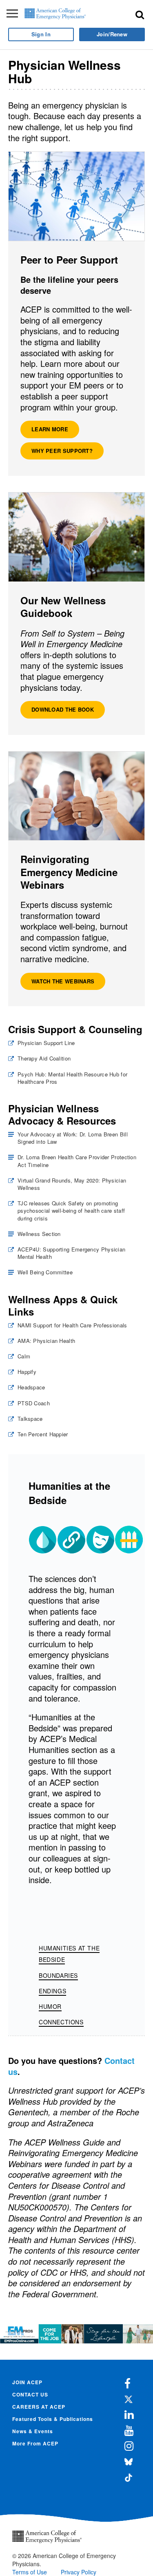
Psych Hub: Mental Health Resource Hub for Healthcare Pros (72, 1078)
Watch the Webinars (63, 981)
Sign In (41, 34)
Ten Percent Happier (43, 1434)
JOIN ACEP (27, 2382)
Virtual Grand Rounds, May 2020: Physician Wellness (72, 1184)
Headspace (31, 1387)
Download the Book (63, 709)
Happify (27, 1372)
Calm (24, 1356)
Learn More (50, 429)
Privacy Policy (79, 2572)
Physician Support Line (46, 1043)
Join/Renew (112, 34)
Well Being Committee (45, 1272)
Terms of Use (30, 2572)
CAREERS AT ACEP (39, 2407)
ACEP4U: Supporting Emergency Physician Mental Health (71, 1253)
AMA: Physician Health (46, 1341)
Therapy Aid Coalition (44, 1058)
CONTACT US (30, 2394)
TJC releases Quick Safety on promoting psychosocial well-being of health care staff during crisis (71, 1211)
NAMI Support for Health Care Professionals (72, 1325)
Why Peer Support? (62, 451)
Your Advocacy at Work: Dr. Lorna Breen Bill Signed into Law (73, 1138)
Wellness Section (39, 1234)
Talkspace (30, 1419)
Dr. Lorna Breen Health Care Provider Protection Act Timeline (77, 1161)
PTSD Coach (34, 1403)
